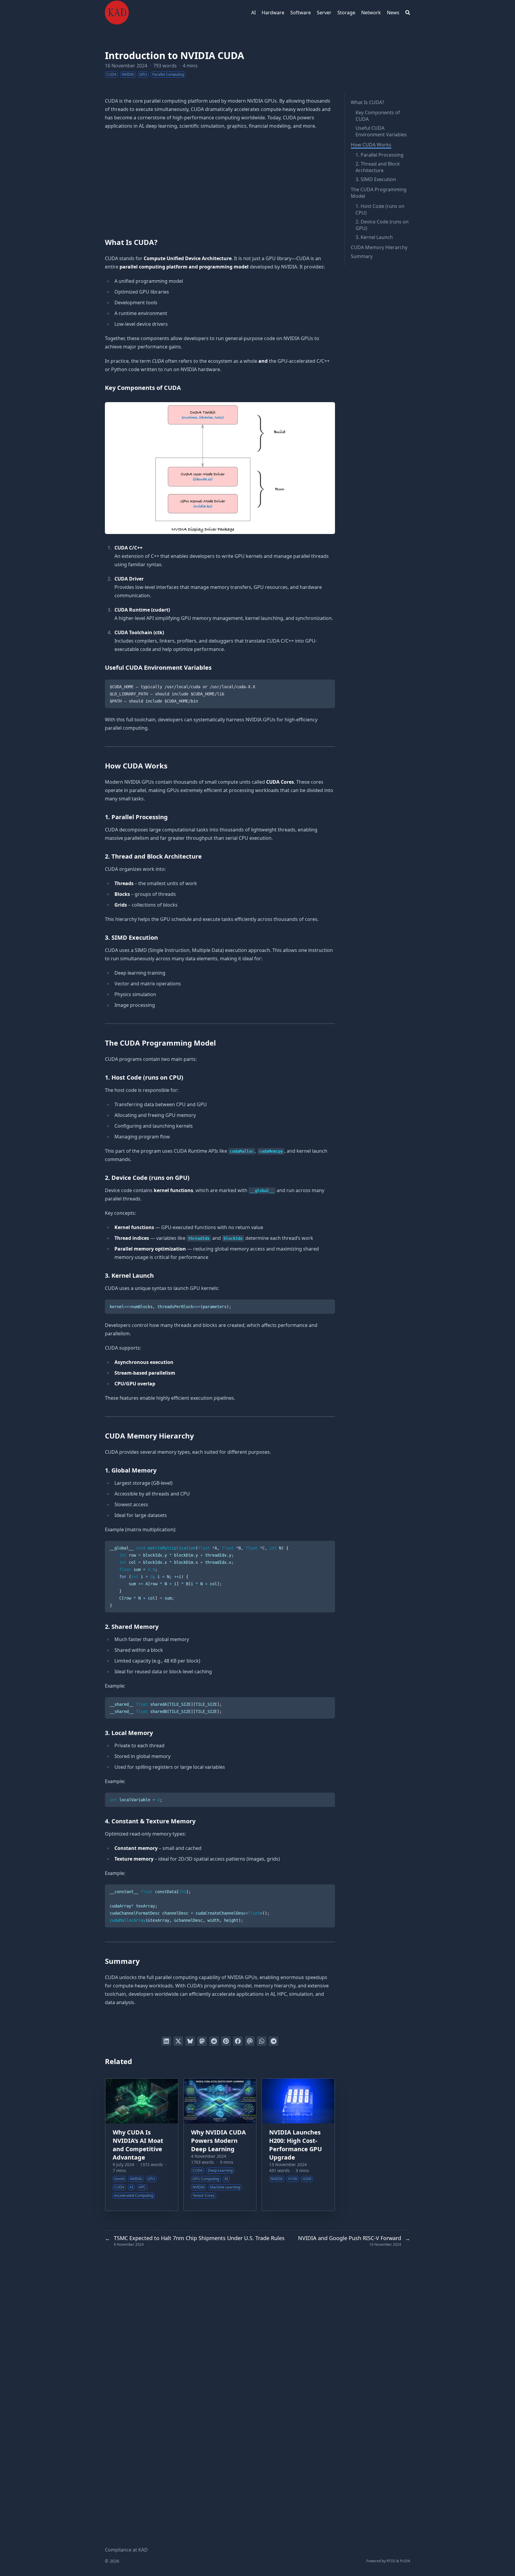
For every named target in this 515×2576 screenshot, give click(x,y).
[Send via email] (250, 2041)
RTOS (391, 2561)
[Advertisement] (220, 181)
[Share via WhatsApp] (262, 2041)
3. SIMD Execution (376, 179)
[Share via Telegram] (274, 2041)
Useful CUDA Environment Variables (381, 131)
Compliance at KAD (126, 2550)
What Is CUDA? (367, 102)
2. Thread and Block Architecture (378, 167)
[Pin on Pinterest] (226, 2041)
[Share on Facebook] (238, 2041)
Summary (362, 256)
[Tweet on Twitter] (178, 2041)
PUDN (405, 2561)
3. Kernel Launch (374, 237)
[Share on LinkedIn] (166, 2041)
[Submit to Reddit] (214, 2041)
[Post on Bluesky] (190, 2041)
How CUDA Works (371, 145)
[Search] (408, 13)
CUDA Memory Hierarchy (379, 247)
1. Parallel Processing (380, 155)
